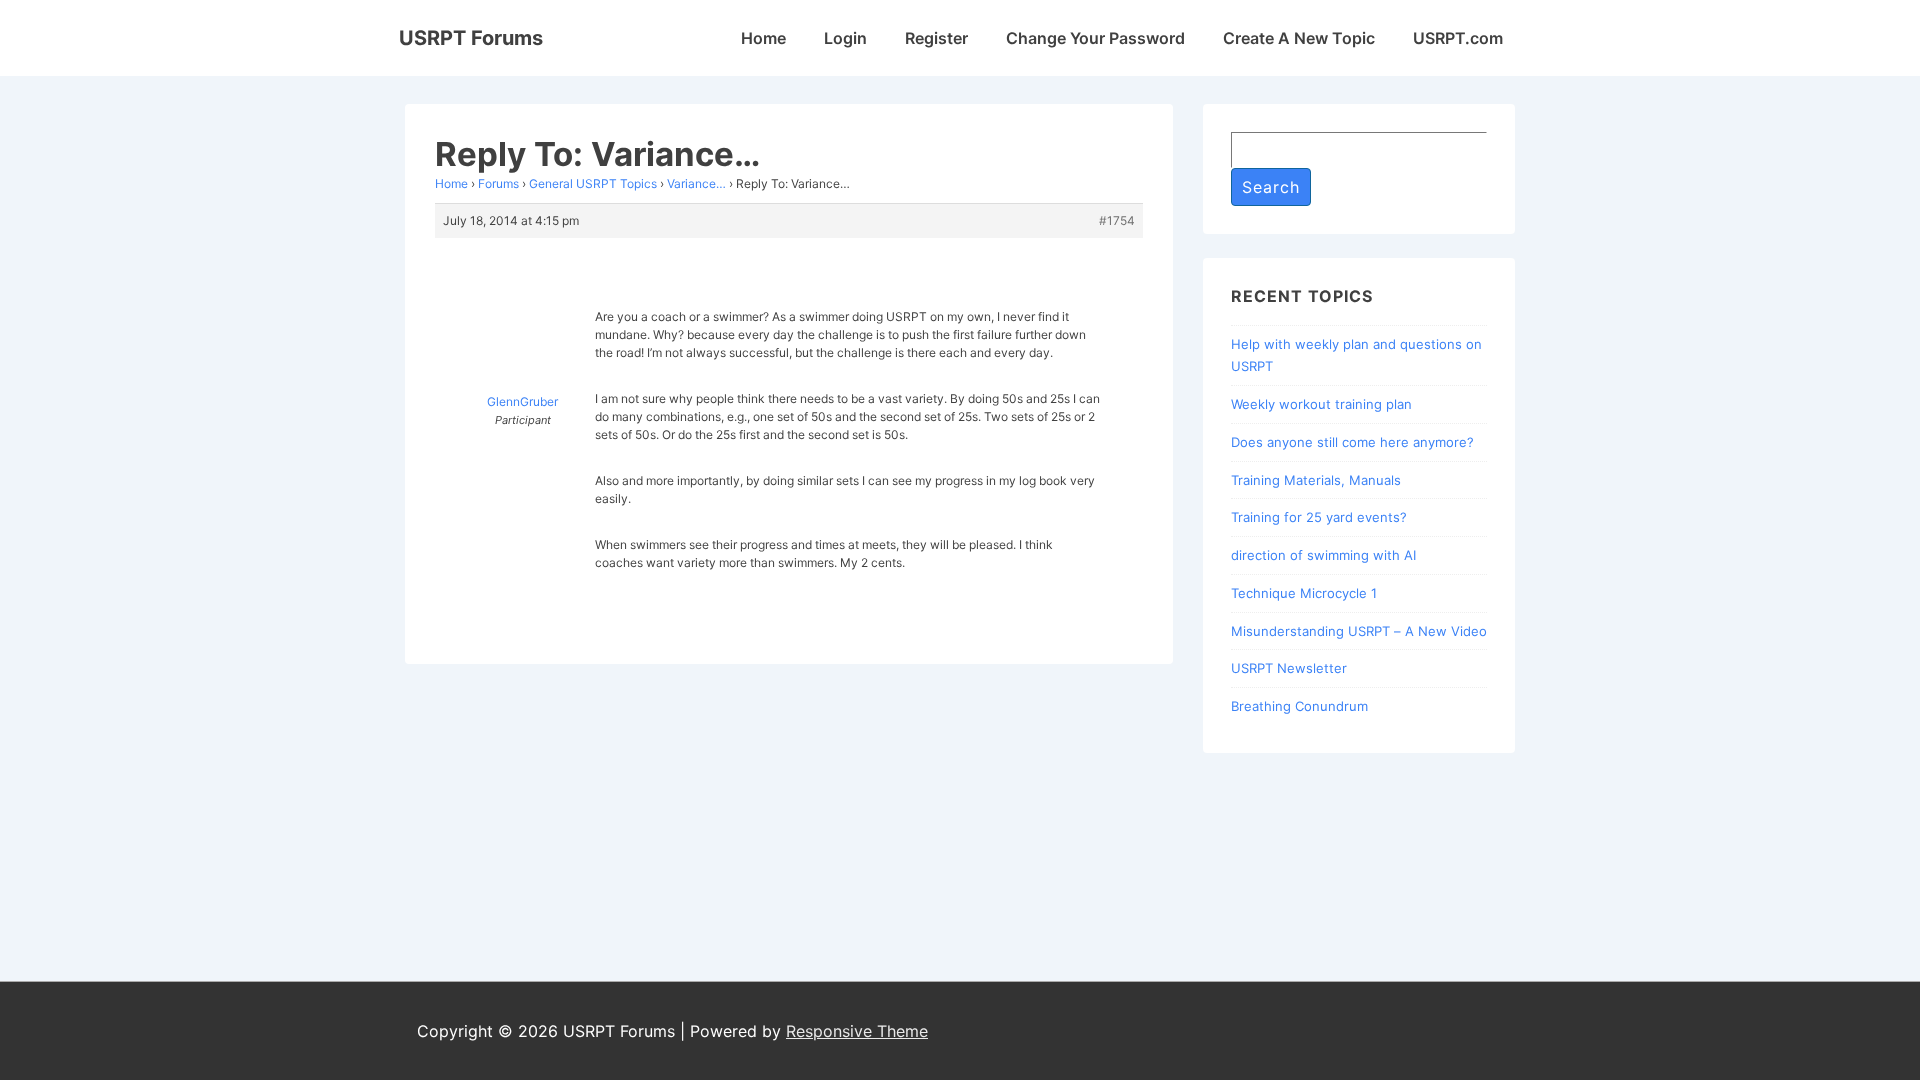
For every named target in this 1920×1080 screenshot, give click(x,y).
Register (936, 38)
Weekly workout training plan (1321, 404)
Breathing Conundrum (1299, 706)
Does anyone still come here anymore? (1352, 442)
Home (763, 38)
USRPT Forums (471, 38)
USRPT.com (1458, 38)
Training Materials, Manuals (1316, 480)
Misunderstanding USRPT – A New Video (1359, 631)
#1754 (1117, 220)
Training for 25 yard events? (1319, 517)
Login (845, 38)
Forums (498, 183)
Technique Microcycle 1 (1304, 593)
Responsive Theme (857, 1031)
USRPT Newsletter (1289, 668)
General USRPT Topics (593, 183)
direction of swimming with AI (1323, 555)
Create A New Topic (1299, 38)
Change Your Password (1095, 38)
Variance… (696, 183)
